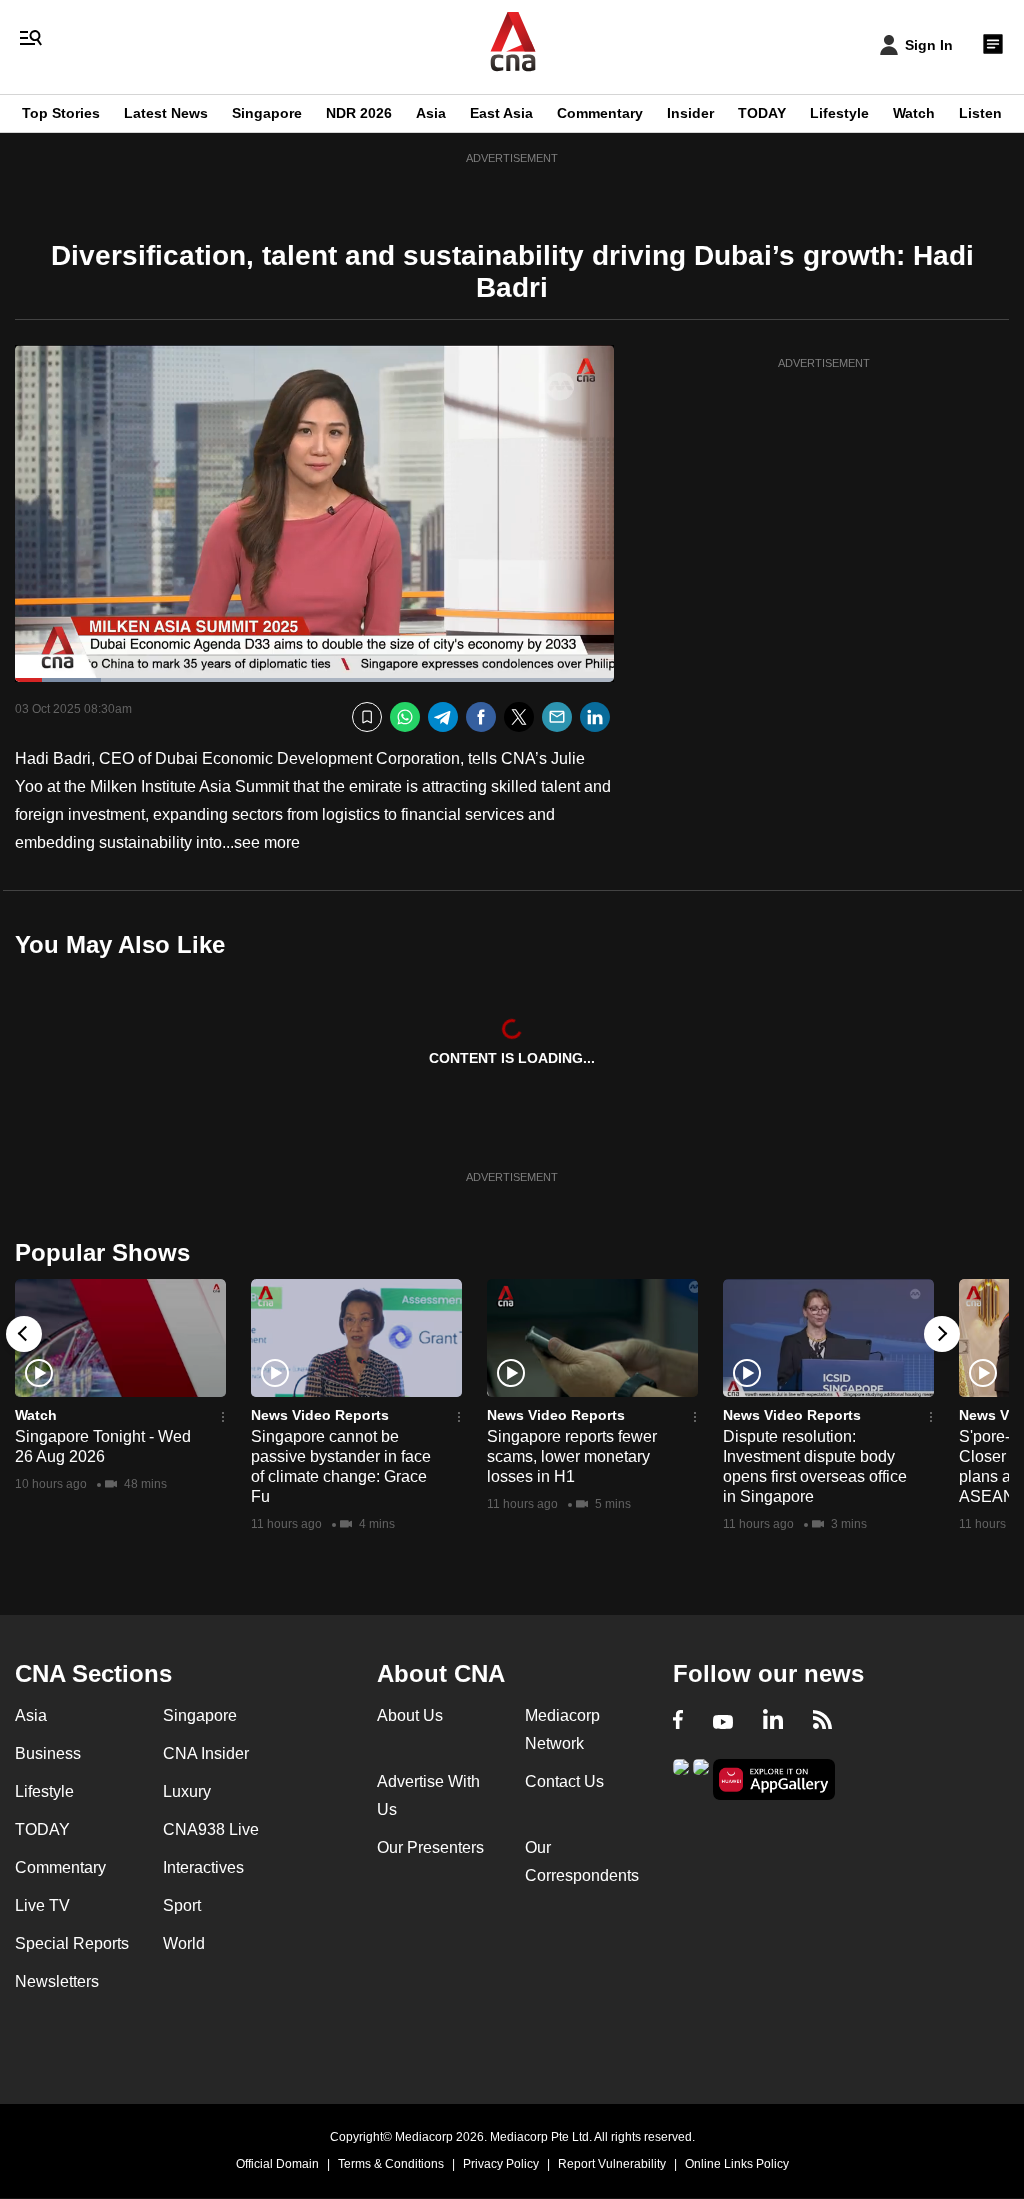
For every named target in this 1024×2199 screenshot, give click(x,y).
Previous (24, 1334)
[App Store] (701, 1777)
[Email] (557, 717)
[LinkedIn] (595, 717)
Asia (431, 113)
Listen (980, 113)
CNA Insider (206, 1753)
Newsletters (57, 1981)
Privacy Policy (501, 2164)
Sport (182, 1905)
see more (267, 842)
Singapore (267, 113)
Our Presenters (430, 1847)
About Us (410, 1715)
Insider (690, 113)
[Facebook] (481, 717)
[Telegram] (443, 717)
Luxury (187, 1791)
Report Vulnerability (612, 2164)
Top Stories (61, 113)
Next (942, 1334)
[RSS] (822, 1722)
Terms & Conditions (391, 2164)
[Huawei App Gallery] (774, 1779)
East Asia (501, 113)
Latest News (166, 113)
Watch (914, 113)
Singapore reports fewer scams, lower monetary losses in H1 (572, 1456)
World (184, 1943)
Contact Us (564, 1781)
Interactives (203, 1867)
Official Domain (277, 2164)
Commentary (600, 113)
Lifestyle (839, 113)
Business (48, 1753)
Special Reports (72, 1943)
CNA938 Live (211, 1829)
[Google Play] (681, 1777)
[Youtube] (723, 1722)
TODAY (762, 113)
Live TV (42, 1905)
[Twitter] (519, 717)
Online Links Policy (737, 2164)
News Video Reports (320, 1415)
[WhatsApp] (405, 717)
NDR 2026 (359, 113)
